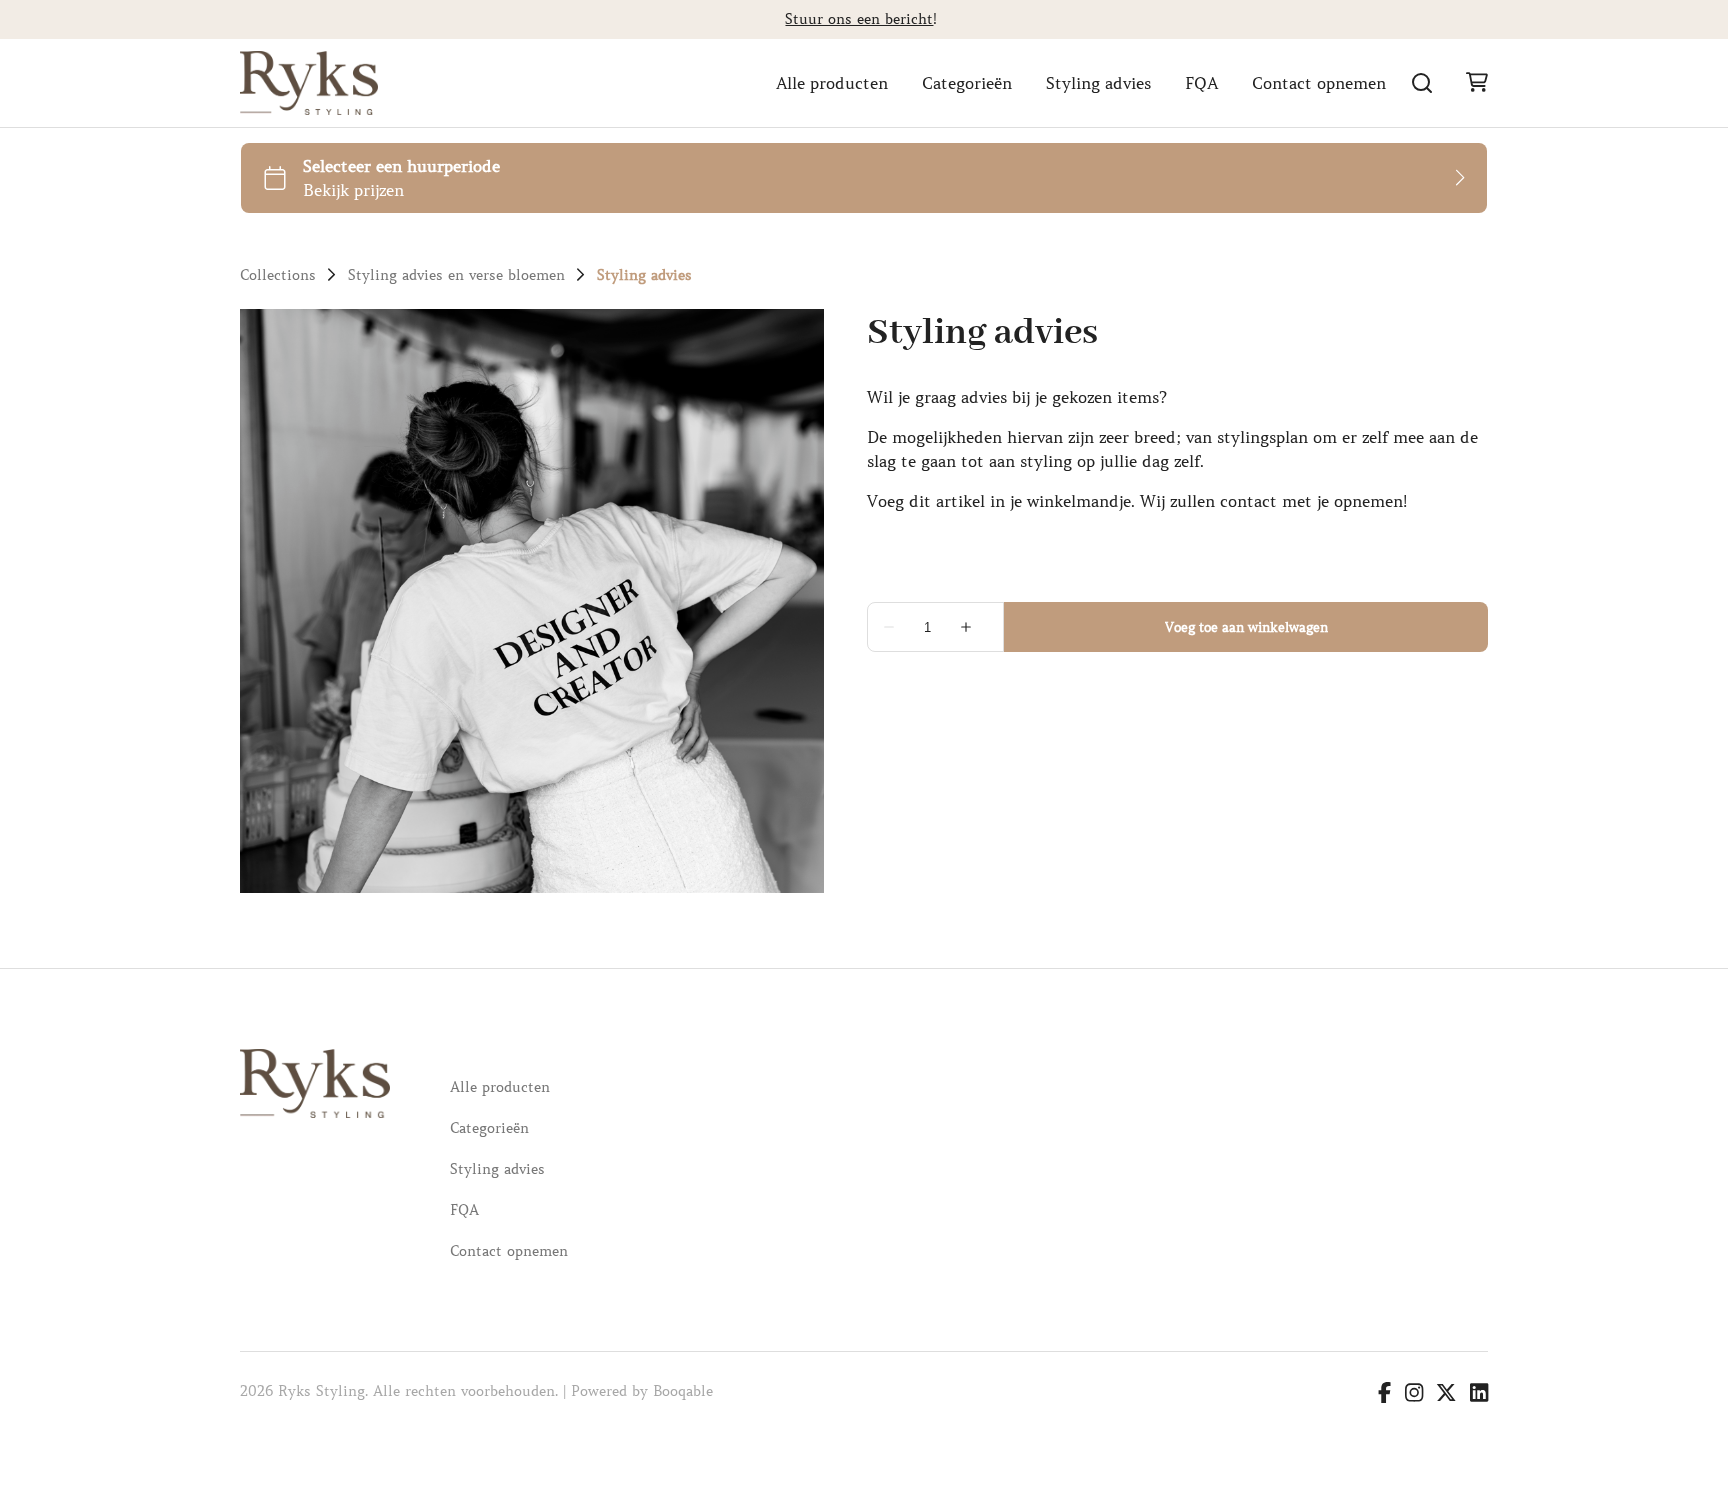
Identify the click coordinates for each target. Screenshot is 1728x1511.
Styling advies (1098, 83)
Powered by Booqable (642, 1391)
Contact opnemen (1319, 83)
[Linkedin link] (1479, 1395)
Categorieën (967, 83)
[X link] (1446, 1395)
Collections (278, 275)
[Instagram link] (1414, 1395)
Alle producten (832, 83)
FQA (1201, 83)
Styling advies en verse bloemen (456, 275)
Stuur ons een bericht (859, 19)
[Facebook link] (1384, 1395)
